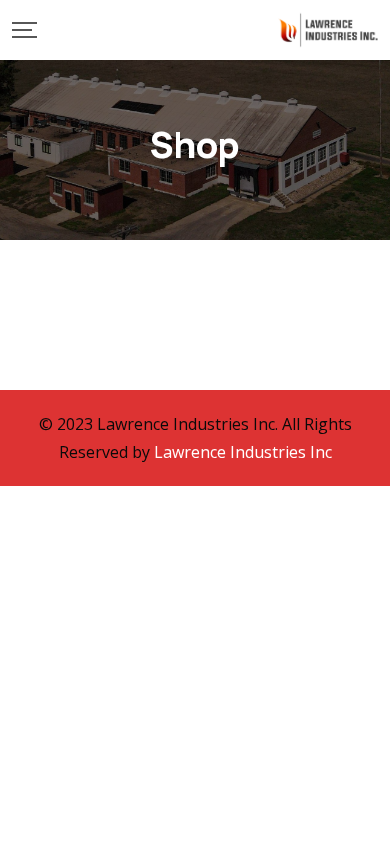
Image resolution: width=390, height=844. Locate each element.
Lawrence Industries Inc (243, 452)
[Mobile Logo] (328, 30)
